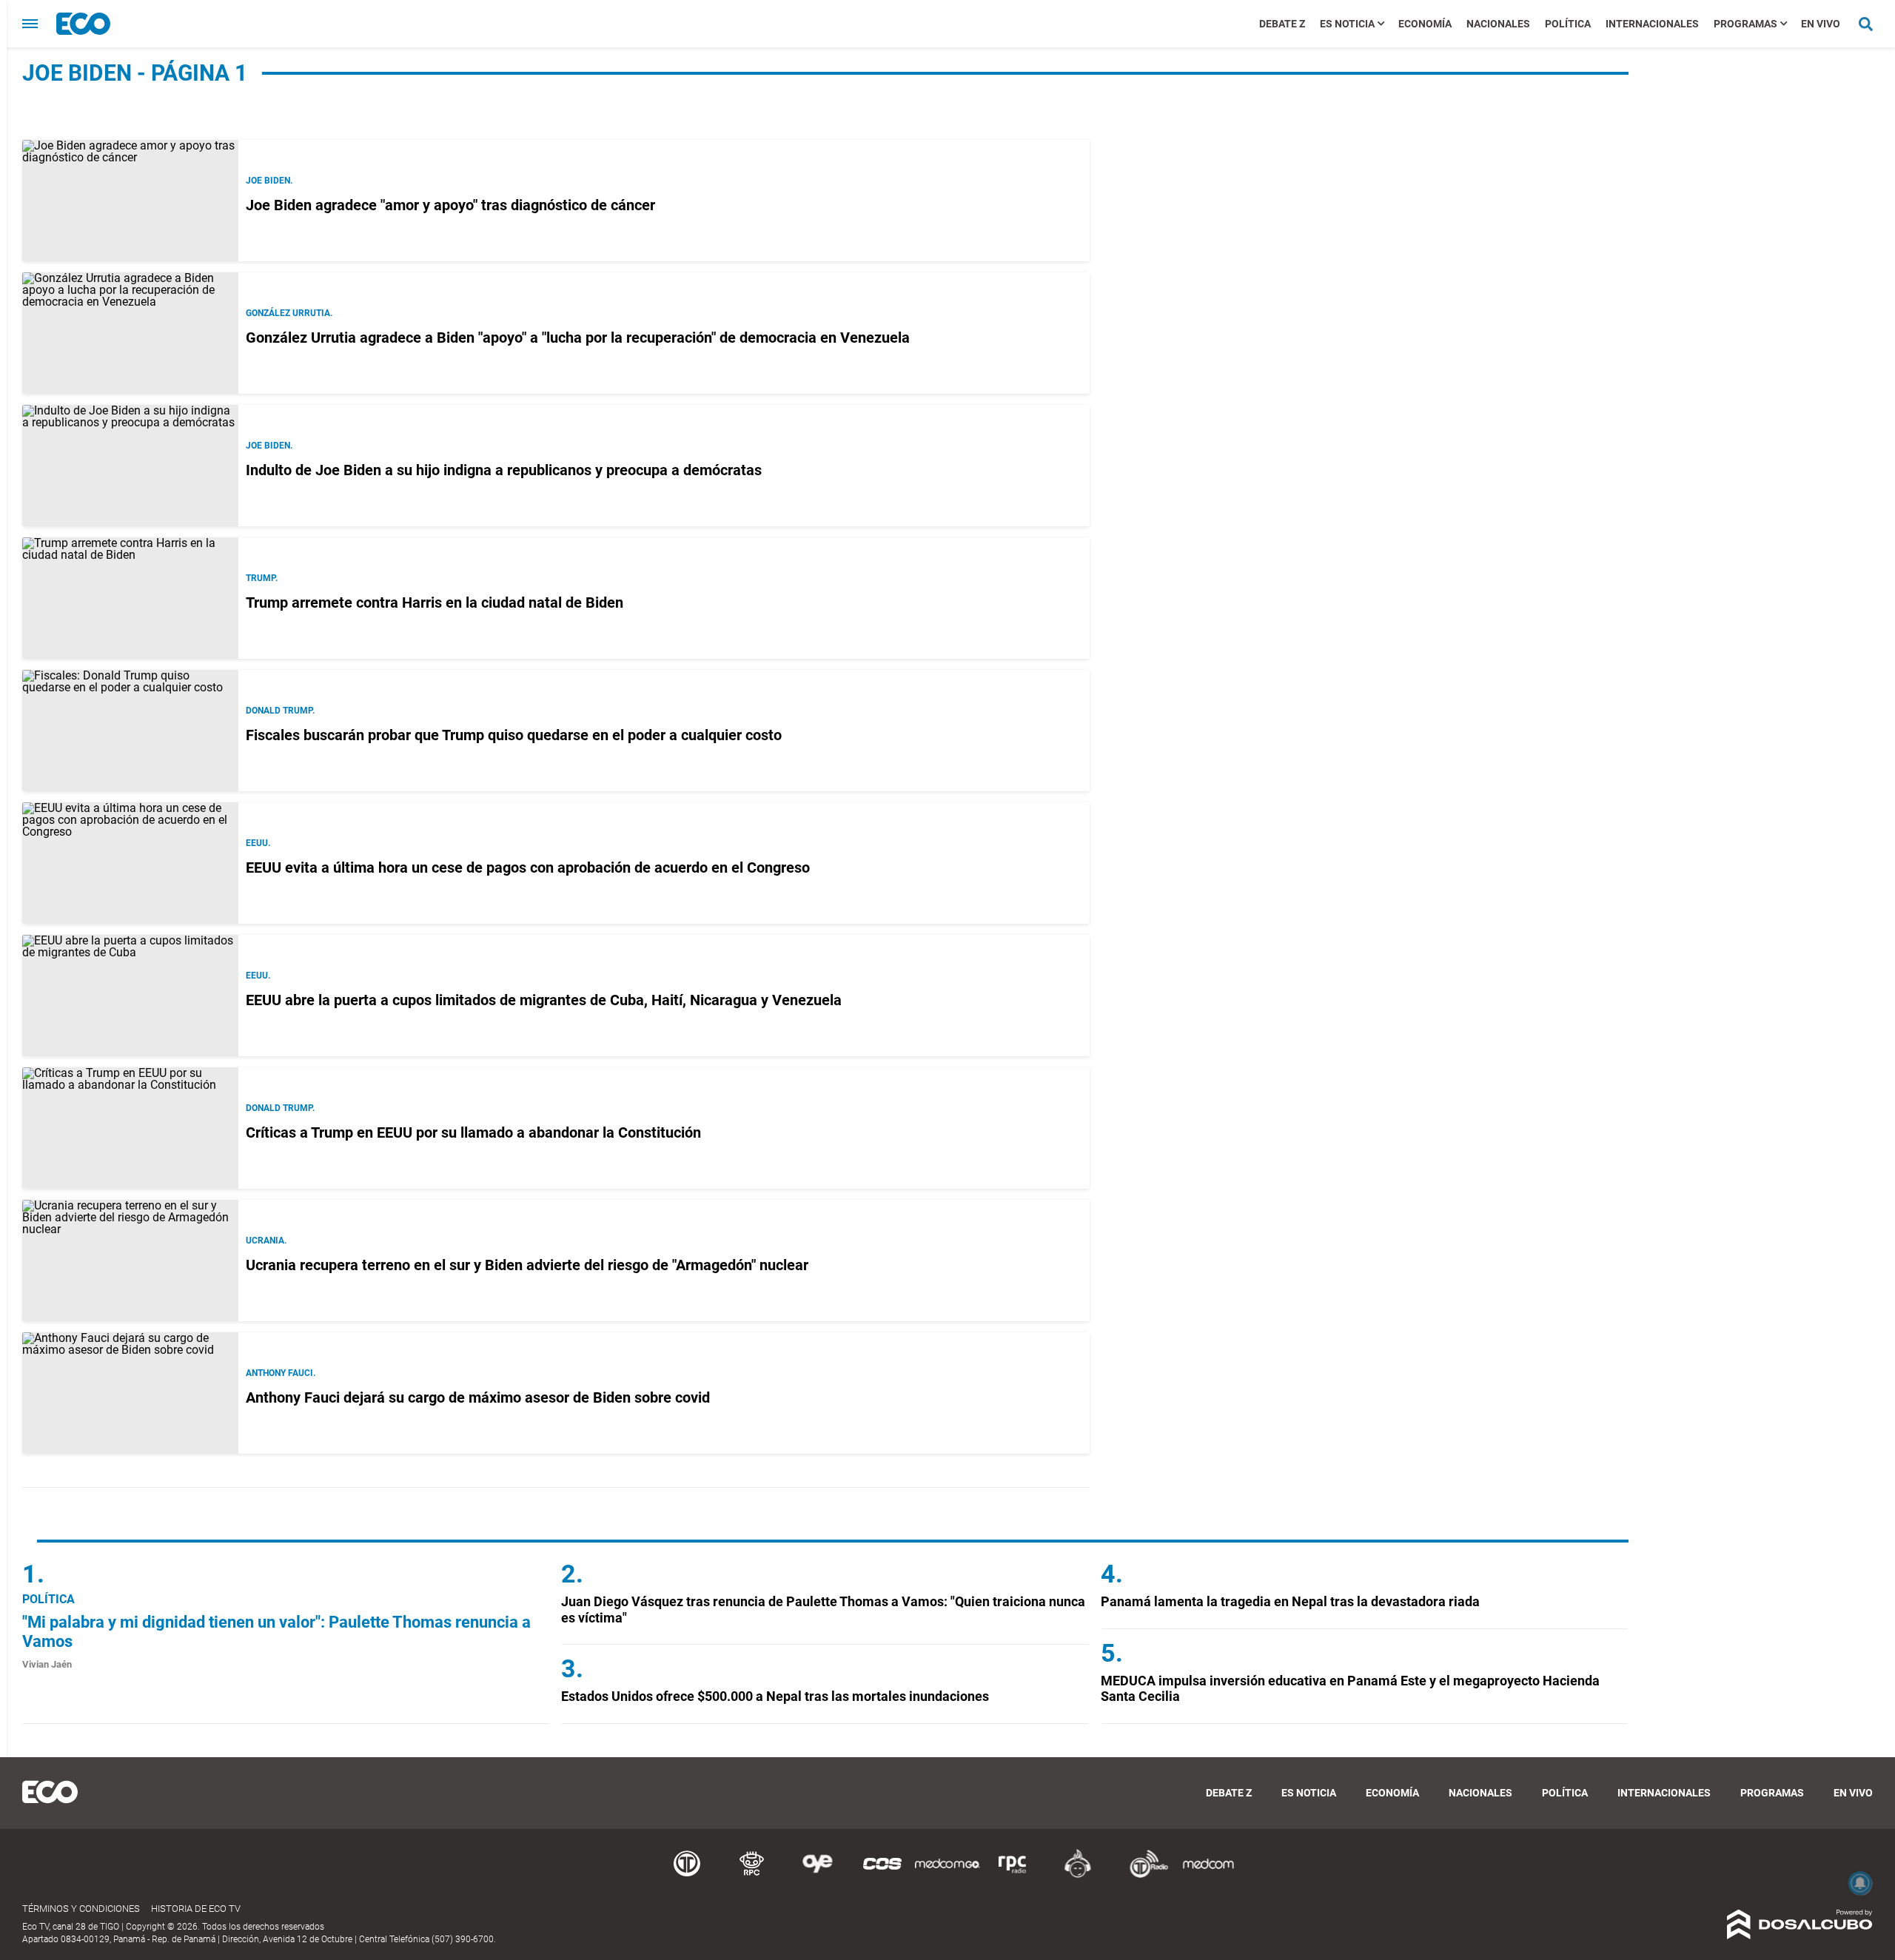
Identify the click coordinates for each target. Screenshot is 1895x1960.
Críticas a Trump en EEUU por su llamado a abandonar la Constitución (473, 1132)
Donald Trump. (280, 711)
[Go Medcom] (947, 1875)
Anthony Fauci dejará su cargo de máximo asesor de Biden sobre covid (478, 1397)
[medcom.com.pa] (1208, 1875)
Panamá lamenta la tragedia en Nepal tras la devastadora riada (1290, 1601)
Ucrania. (266, 1241)
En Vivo (1821, 24)
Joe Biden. (269, 181)
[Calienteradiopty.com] (1078, 1875)
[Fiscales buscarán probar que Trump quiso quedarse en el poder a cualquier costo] (130, 731)
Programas (1745, 24)
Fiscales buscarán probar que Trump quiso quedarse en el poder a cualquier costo (514, 735)
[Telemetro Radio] (1143, 1875)
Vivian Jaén (47, 1664)
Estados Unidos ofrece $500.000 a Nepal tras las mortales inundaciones (775, 1696)
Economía (1425, 24)
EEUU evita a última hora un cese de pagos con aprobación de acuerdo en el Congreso (528, 867)
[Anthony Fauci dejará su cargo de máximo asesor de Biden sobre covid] (130, 1393)
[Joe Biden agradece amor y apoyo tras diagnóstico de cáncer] (130, 201)
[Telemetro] (687, 1875)
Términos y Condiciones (81, 1909)
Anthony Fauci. (281, 1373)
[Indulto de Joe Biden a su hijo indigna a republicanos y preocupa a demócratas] (130, 466)
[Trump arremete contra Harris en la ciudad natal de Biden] (130, 598)
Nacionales (1498, 24)
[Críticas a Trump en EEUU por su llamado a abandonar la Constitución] (130, 1128)
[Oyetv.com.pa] (817, 1875)
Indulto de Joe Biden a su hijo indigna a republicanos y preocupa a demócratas (504, 470)
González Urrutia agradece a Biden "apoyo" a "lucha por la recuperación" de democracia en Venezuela (578, 338)
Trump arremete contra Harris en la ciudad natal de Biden (435, 603)
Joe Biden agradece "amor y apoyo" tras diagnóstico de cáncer (450, 205)
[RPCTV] (752, 1875)
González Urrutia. (289, 313)
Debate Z (1282, 24)
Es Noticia (1347, 24)
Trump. (262, 578)
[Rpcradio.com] (1013, 1875)
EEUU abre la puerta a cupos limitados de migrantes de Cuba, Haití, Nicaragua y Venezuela (544, 1000)
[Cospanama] (882, 1875)
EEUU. (258, 843)
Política (1568, 24)
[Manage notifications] (1860, 1883)
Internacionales (1652, 24)
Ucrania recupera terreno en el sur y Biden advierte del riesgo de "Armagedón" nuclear (527, 1265)
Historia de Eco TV (196, 1909)
